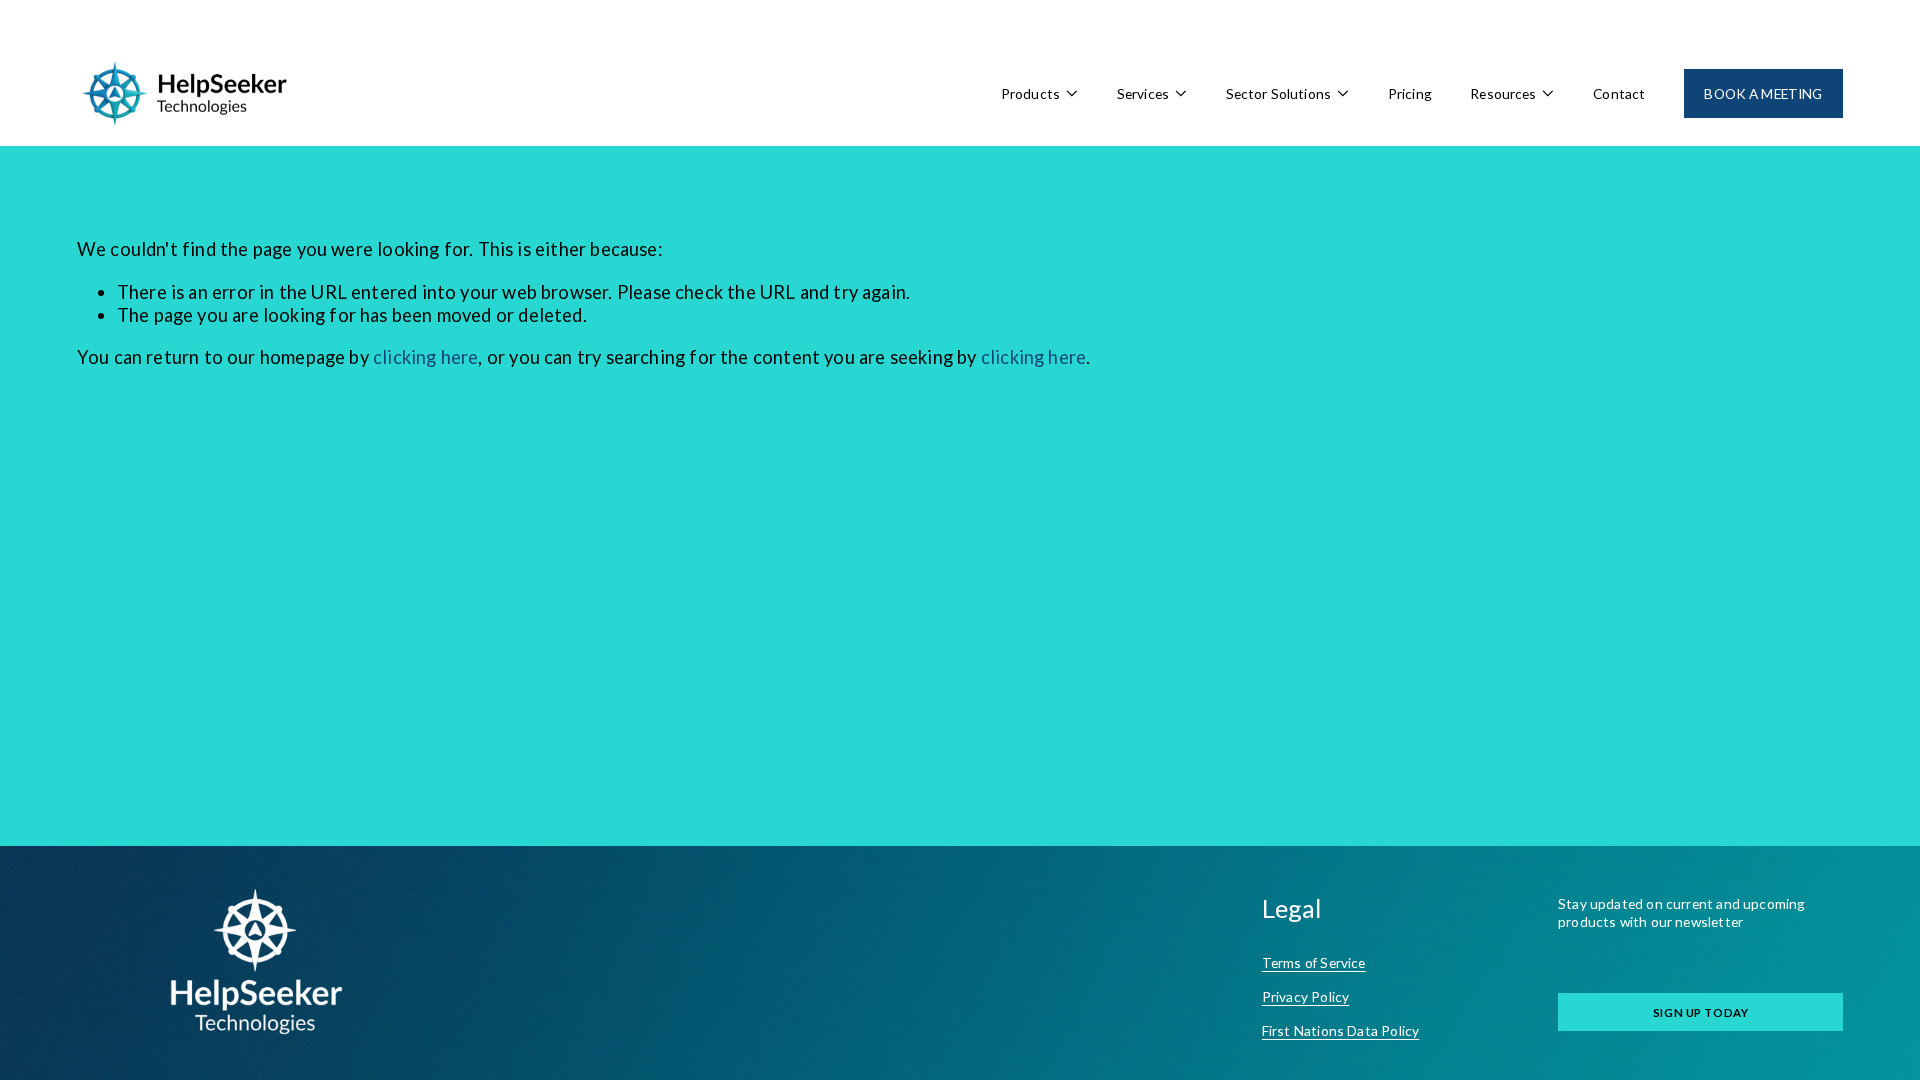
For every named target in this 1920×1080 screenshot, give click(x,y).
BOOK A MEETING (1763, 93)
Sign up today (1700, 1012)
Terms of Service (1314, 962)
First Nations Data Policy (1341, 1030)
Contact (1619, 93)
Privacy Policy (1306, 996)
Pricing (1410, 93)
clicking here (425, 357)
